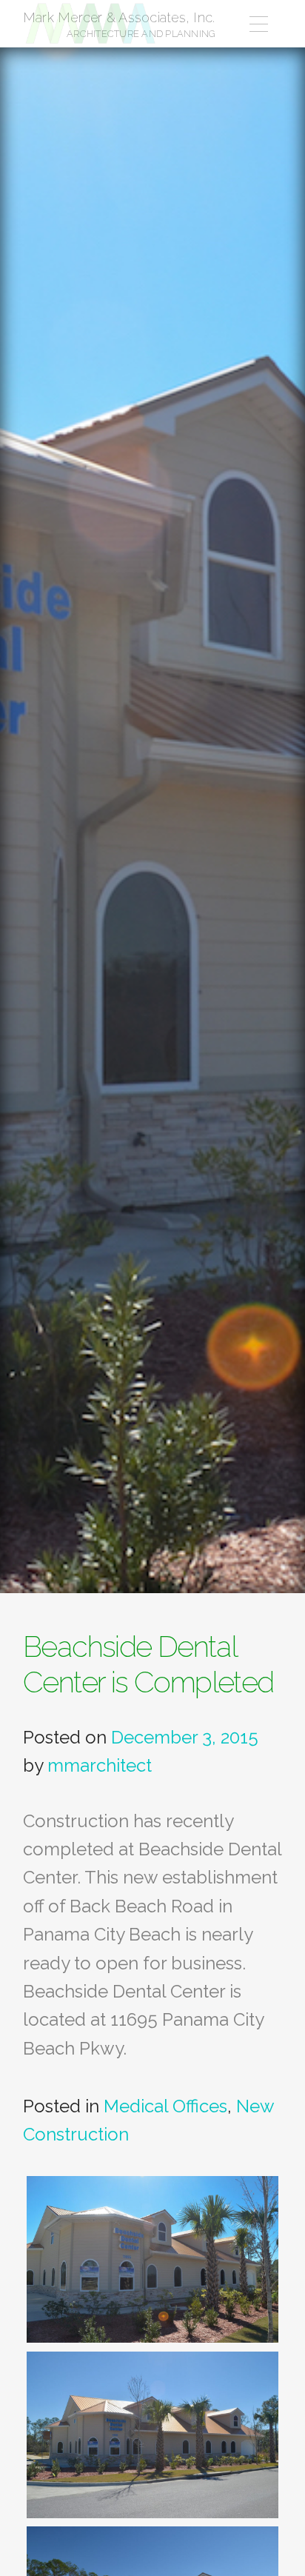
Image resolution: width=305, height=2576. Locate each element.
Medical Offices (165, 2106)
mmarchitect (100, 1765)
